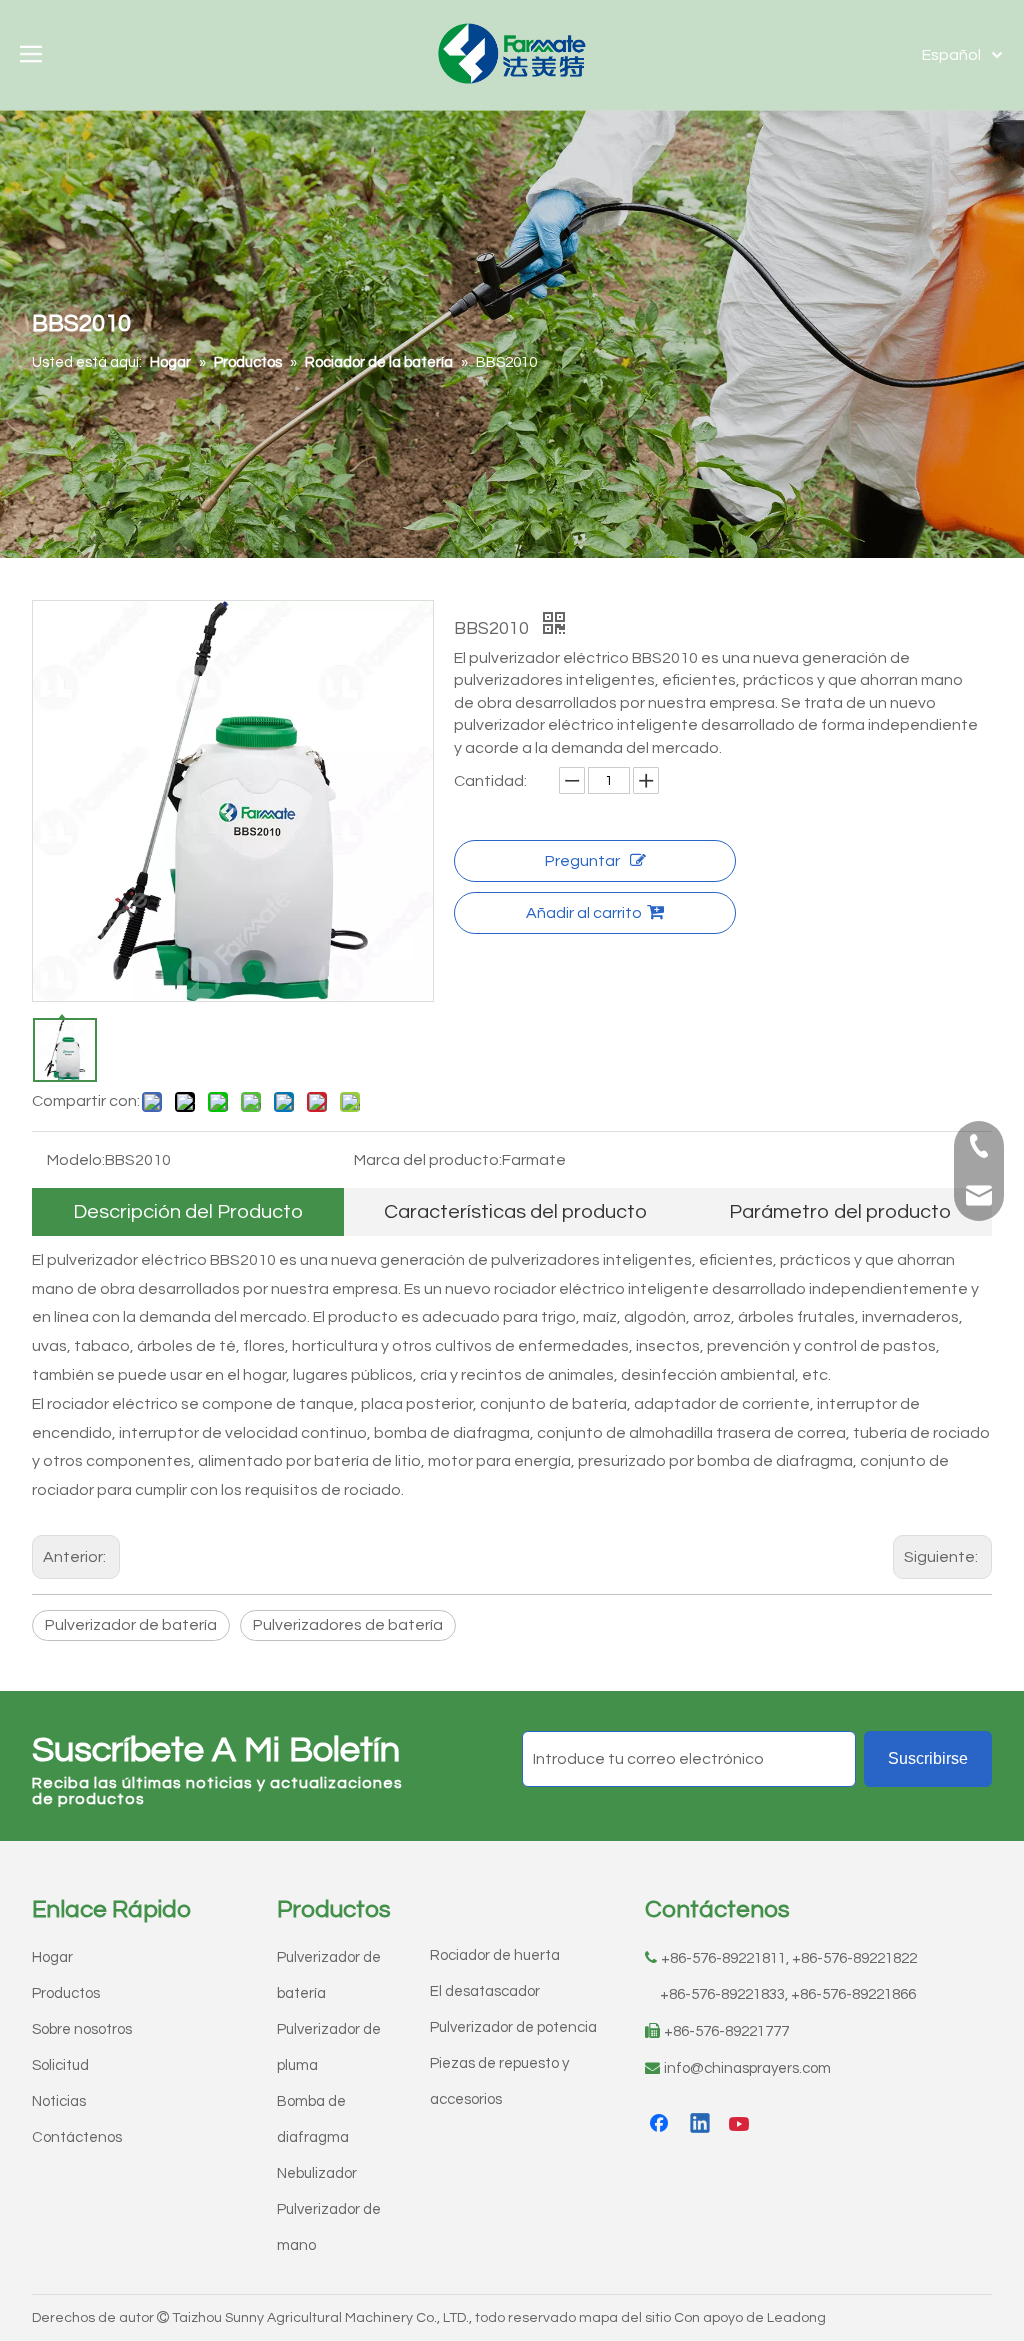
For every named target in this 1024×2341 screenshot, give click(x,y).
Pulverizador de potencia (513, 2027)
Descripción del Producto (188, 1212)
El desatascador (485, 1991)
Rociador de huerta (495, 1955)
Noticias (59, 2101)
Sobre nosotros (82, 2029)
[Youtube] (741, 2125)
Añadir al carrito (584, 913)
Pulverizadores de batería (348, 1625)
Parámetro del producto (840, 1212)
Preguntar (582, 861)
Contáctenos (77, 2137)
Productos (66, 1993)
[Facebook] (661, 2125)
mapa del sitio (625, 2318)
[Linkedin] (701, 2125)
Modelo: (76, 1160)
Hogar (52, 1957)
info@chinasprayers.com (747, 2068)
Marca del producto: (428, 1160)
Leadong (796, 2318)
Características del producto (515, 1212)
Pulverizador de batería (131, 1625)
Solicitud (60, 2065)
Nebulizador (317, 2173)
